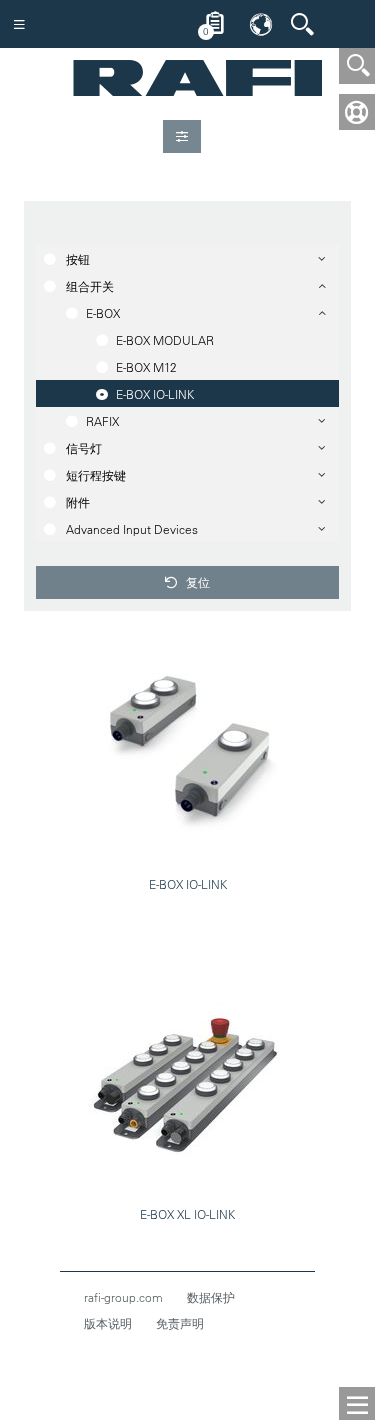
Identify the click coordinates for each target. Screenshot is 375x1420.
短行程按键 (96, 475)
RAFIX (102, 421)
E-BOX (103, 313)
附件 (78, 502)
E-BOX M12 (146, 367)
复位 (196, 582)
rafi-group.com (123, 1297)
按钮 (78, 259)
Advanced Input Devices (132, 529)
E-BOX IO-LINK (155, 394)
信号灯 (84, 448)
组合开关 (90, 286)
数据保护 (211, 1297)
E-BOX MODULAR (165, 340)
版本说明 (108, 1323)
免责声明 (180, 1323)
